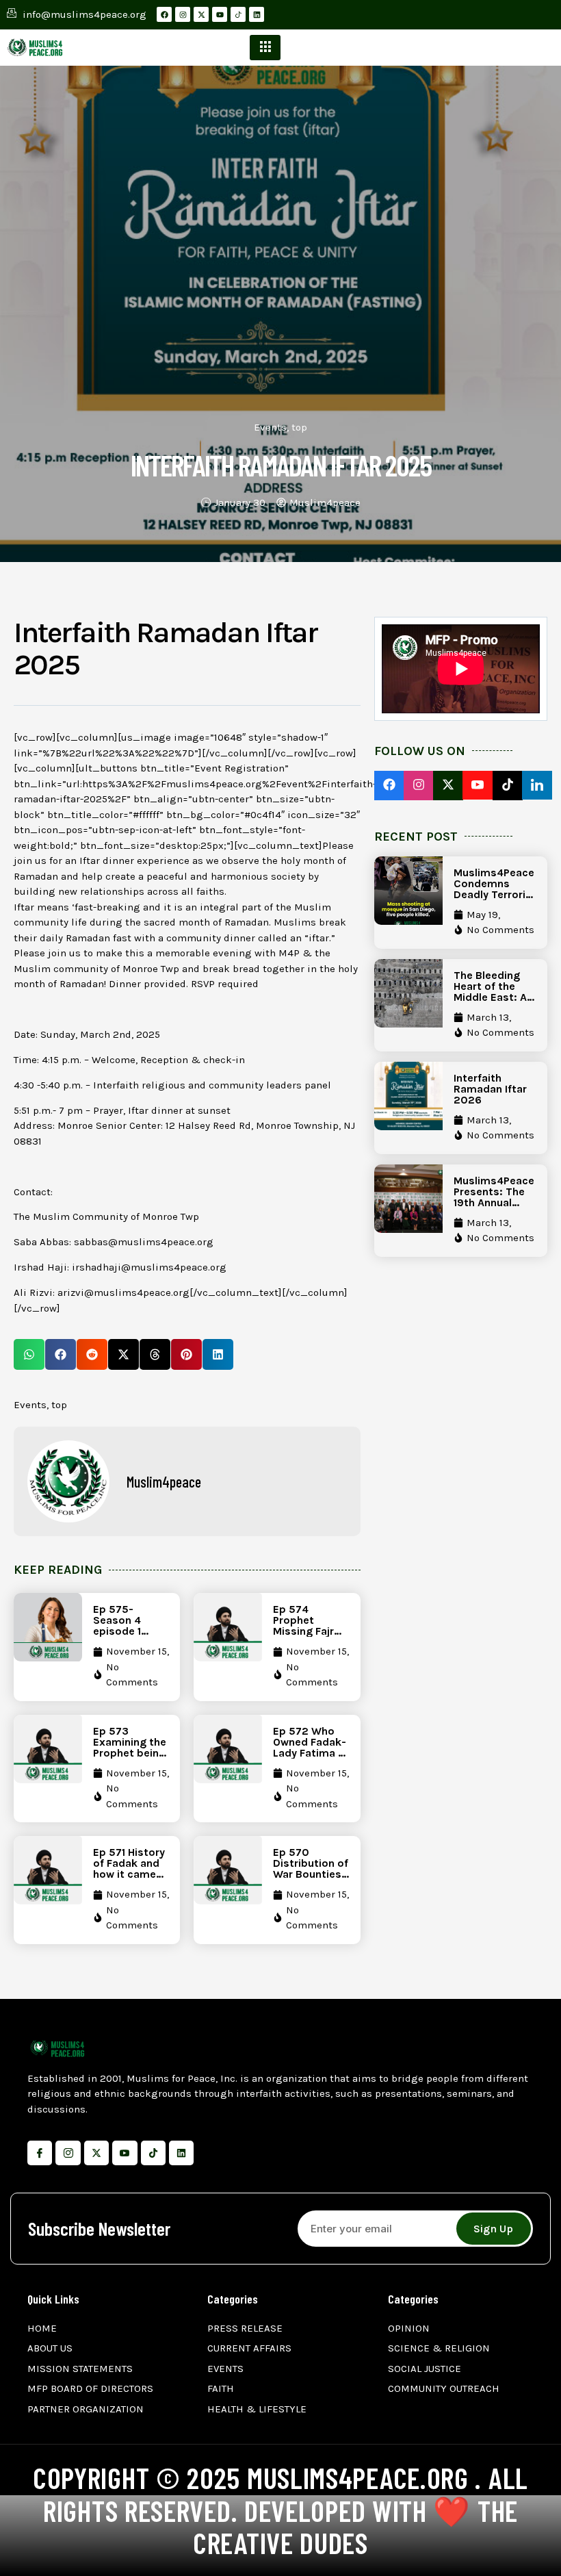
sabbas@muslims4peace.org (144, 1242)
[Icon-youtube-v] (125, 2153)
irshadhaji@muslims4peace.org (149, 1267)
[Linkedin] (257, 14)
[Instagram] (183, 14)
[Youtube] (220, 14)
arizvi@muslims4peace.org (123, 1292)
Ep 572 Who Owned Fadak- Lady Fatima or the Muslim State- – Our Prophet (311, 1758)
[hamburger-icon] (265, 48)
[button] (29, 1354)
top (299, 427)
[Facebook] (164, 14)
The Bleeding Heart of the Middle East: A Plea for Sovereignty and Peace (490, 1003)
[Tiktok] (153, 2153)
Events (270, 427)
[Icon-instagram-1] (68, 2153)
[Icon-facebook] (40, 2153)
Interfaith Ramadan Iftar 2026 (490, 1089)
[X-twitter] (201, 14)
